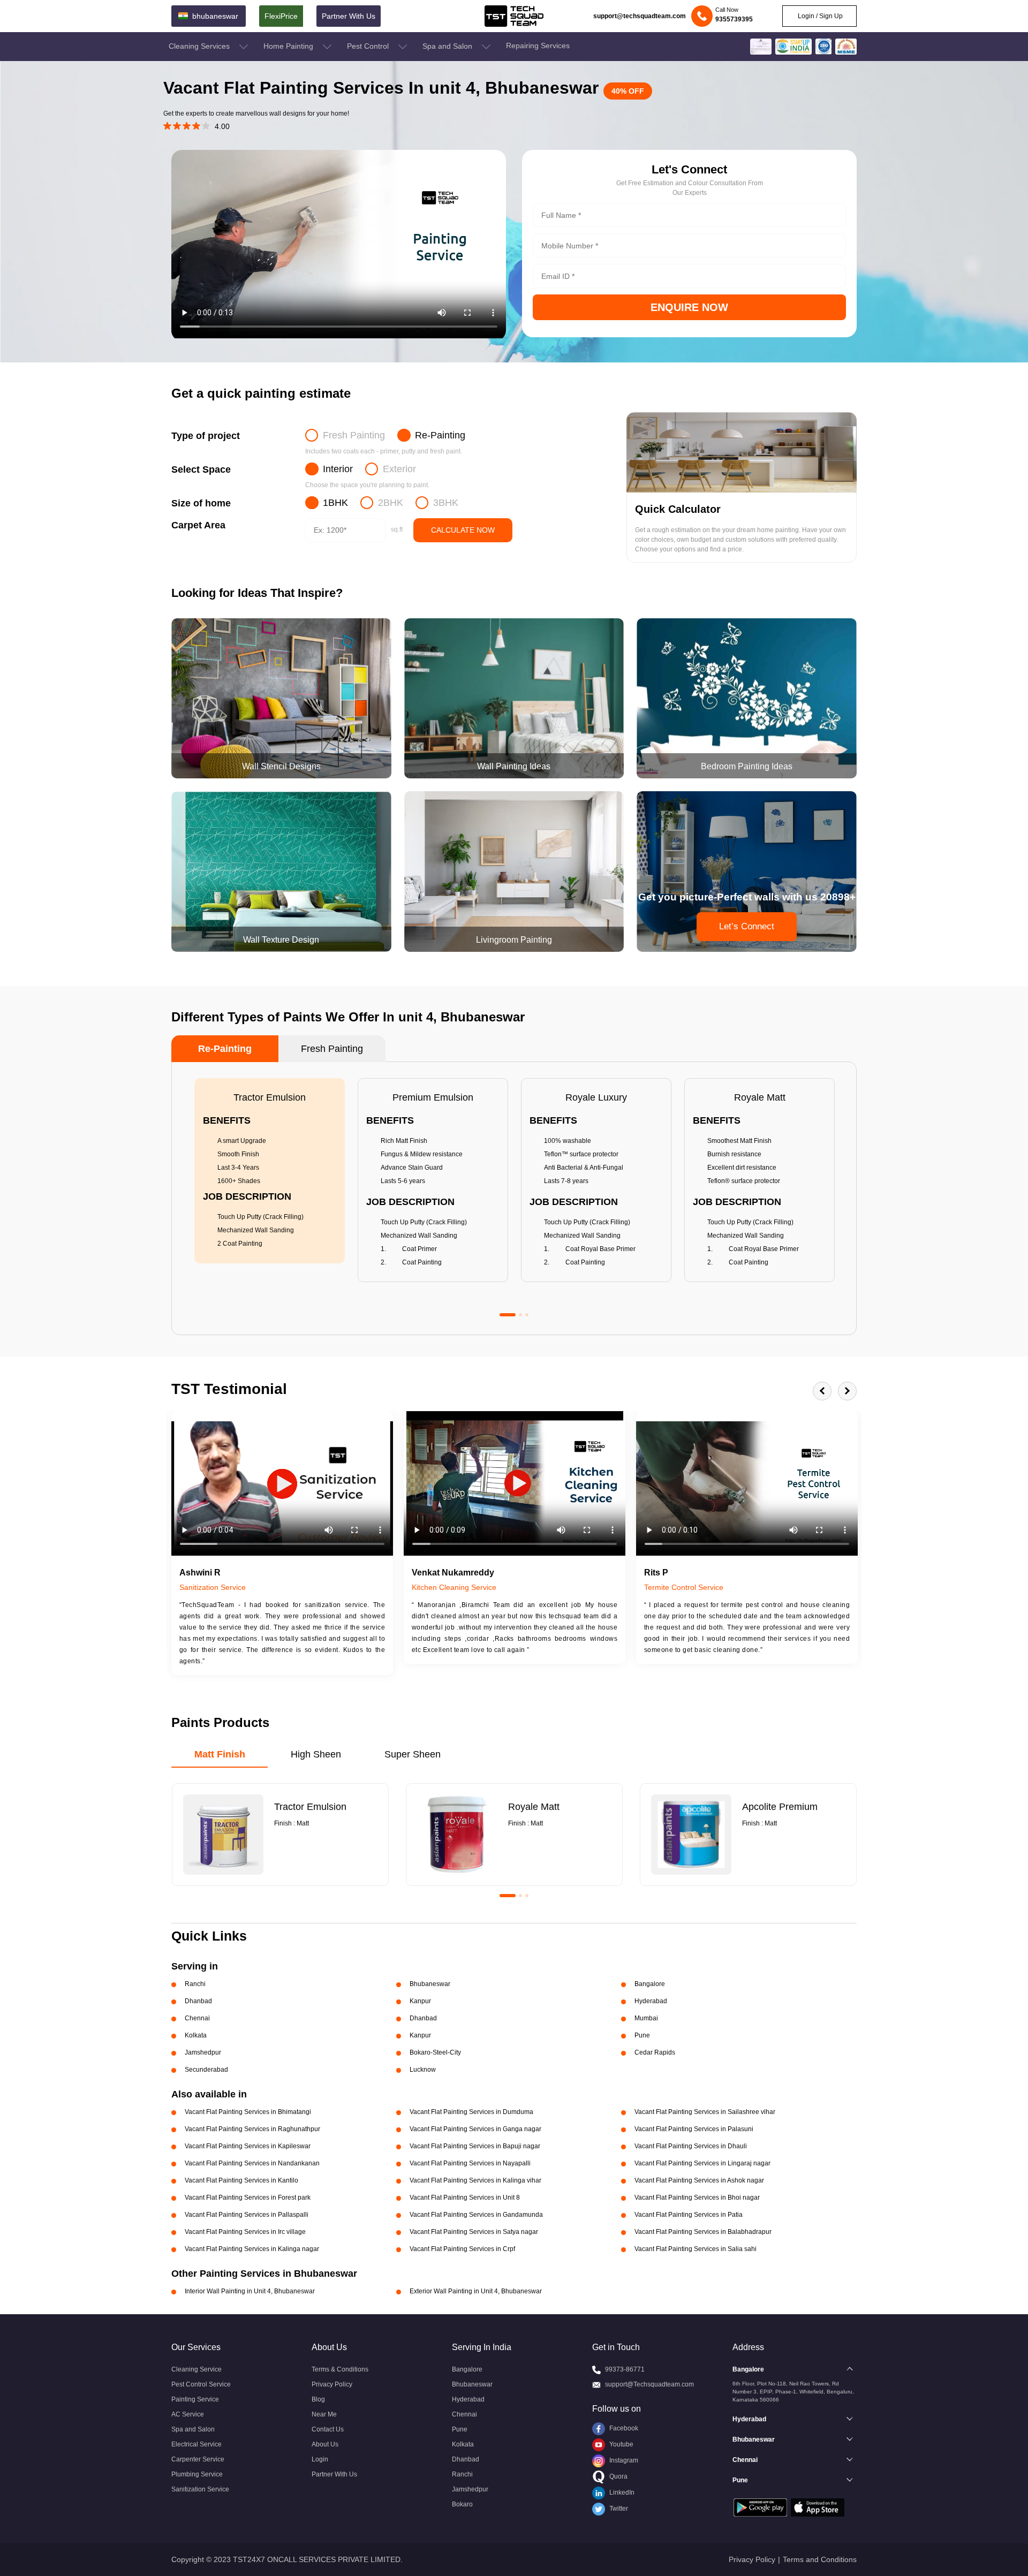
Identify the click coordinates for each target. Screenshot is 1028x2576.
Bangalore (467, 2369)
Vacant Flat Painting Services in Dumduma (471, 2112)
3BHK (446, 503)
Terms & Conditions (340, 2369)
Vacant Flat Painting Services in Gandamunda (476, 2215)
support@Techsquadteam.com (649, 2384)
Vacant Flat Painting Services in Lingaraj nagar (702, 2163)
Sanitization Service (200, 2489)
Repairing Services (538, 46)
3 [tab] (527, 1315)
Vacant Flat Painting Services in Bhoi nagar (697, 2198)
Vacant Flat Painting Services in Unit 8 (465, 2198)
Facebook (623, 2428)
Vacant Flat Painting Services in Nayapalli (470, 2163)
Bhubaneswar (472, 2384)
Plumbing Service (197, 2474)
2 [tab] (520, 1315)
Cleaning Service (196, 2369)
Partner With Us (349, 16)
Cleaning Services (200, 46)
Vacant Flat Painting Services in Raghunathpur (252, 2129)
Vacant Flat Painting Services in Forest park (248, 2198)
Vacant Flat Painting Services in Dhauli (691, 2146)
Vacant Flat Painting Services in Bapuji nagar (475, 2146)
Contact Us (328, 2429)
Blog (318, 2399)
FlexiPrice (281, 16)
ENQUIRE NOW (689, 307)
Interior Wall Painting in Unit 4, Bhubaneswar (250, 2291)
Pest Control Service (201, 2384)
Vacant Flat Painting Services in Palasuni (694, 2129)
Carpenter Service (198, 2459)
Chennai (464, 2414)
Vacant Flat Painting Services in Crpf (462, 2249)
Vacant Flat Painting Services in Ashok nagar (699, 2180)
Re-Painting (440, 435)
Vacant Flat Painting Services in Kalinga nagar (252, 2249)
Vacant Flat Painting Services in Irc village (245, 2232)
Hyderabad (468, 2399)
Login (320, 2459)
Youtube (621, 2444)
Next (847, 1391)
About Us (325, 2444)
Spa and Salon (448, 46)
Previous (822, 1391)
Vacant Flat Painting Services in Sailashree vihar (705, 2112)
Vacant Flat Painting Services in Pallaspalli (247, 2215)
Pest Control (369, 46)
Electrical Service (196, 2444)
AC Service (188, 2414)
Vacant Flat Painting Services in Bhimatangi (248, 2112)
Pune (460, 2429)
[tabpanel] (270, 1171)
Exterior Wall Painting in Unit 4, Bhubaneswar (476, 2291)
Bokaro (462, 2504)
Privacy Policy (332, 2384)
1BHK (335, 503)
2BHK (391, 503)
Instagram (623, 2460)
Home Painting (289, 46)
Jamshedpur (470, 2489)
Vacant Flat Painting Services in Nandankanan (252, 2163)
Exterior (399, 469)
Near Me (324, 2414)
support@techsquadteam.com (640, 16)
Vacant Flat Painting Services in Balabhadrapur (703, 2232)
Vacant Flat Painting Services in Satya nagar (474, 2232)
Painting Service (195, 2399)
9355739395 (734, 19)
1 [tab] (508, 1315)
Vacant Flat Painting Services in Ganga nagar (475, 2129)
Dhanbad (466, 2459)
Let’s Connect (747, 926)
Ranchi (462, 2474)
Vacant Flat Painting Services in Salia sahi (696, 2249)
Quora (618, 2476)
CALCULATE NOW (463, 530)
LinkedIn (621, 2492)
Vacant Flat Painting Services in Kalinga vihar (475, 2180)
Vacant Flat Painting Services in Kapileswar (248, 2146)
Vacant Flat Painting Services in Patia (689, 2215)
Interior (338, 469)
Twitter (618, 2509)
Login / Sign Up (819, 16)
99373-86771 (625, 2369)
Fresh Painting (354, 435)
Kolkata (463, 2444)
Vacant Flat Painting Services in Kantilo (241, 2180)
